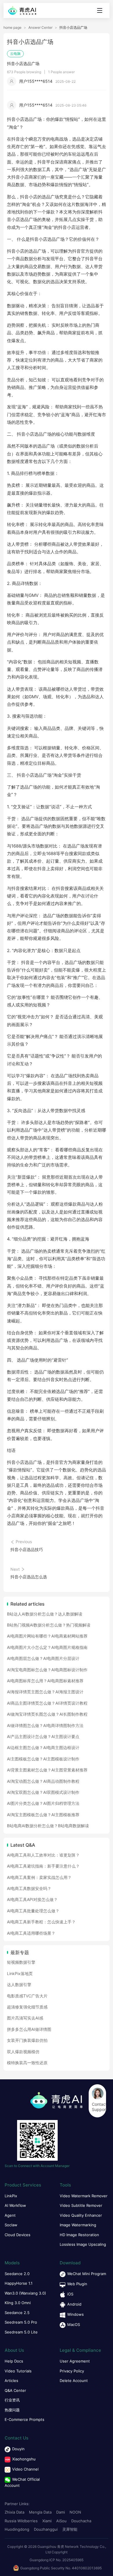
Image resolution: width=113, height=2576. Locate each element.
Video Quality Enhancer (81, 2215)
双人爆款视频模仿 (23, 2052)
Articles (11, 2381)
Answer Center (40, 28)
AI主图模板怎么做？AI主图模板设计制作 (43, 1759)
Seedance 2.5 (17, 2313)
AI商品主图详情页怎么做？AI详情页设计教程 (47, 1703)
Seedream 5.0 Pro (21, 2322)
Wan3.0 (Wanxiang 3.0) (25, 2293)
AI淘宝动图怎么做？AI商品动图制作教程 (43, 1781)
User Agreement (75, 2361)
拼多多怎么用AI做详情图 (29, 2029)
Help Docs (14, 2361)
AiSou (61, 2521)
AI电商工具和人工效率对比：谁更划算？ (43, 1855)
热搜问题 (12, 2410)
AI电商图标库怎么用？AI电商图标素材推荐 (45, 1681)
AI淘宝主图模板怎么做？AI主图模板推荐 (43, 1815)
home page (12, 28)
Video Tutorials (18, 2371)
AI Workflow (15, 2205)
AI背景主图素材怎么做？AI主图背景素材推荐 (47, 1770)
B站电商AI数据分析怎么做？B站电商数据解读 (48, 1826)
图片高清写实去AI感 (25, 2018)
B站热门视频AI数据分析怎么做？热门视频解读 (49, 1625)
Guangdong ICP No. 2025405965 (57, 2560)
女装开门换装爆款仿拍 (27, 2040)
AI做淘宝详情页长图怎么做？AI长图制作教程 (47, 1714)
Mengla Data (40, 2512)
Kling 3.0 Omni (18, 2303)
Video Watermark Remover (84, 2196)
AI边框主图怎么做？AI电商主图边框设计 (43, 1747)
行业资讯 (12, 2400)
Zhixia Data (14, 2512)
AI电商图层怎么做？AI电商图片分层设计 (43, 1658)
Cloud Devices (18, 2235)
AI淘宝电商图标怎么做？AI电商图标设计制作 (47, 1670)
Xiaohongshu (24, 2459)
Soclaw (11, 2225)
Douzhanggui (46, 2529)
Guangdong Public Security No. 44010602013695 (61, 2568)
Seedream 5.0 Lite (21, 2332)
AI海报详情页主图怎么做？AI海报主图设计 (45, 1692)
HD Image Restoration (79, 2235)
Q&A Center (15, 2390)
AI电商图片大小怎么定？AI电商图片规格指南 (47, 1647)
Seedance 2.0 (17, 2274)
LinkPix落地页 (20, 1973)
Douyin (18, 2449)
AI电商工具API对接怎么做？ (32, 1899)
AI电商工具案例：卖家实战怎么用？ (39, 1877)
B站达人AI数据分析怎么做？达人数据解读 (45, 1614)
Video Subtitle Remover (81, 2205)
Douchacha (81, 2521)
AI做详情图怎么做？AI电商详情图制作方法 (45, 1725)
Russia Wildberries (21, 2521)
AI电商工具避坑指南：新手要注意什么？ (43, 1866)
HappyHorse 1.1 (19, 2283)
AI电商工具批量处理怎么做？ (33, 1911)
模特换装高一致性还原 (27, 2063)
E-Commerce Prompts (24, 2419)
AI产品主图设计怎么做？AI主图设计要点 (43, 1736)
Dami (61, 2512)
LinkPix (11, 2196)
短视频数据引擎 (21, 1962)
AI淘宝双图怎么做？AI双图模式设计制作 (43, 1792)
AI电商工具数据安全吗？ (29, 1888)
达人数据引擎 (19, 1984)
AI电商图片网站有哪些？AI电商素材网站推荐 (47, 1636)
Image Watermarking (78, 2225)
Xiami (47, 2521)
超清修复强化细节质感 (27, 2007)
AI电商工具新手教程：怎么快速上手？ (41, 1922)
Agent (10, 2215)
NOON (75, 2512)
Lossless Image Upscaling (83, 2244)
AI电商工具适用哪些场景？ (31, 1933)
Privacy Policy (72, 2371)
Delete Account (74, 2381)
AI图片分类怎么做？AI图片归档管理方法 (43, 1803)
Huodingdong (17, 2529)
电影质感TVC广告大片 (27, 1996)
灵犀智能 (70, 2529)
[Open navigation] (100, 10)
